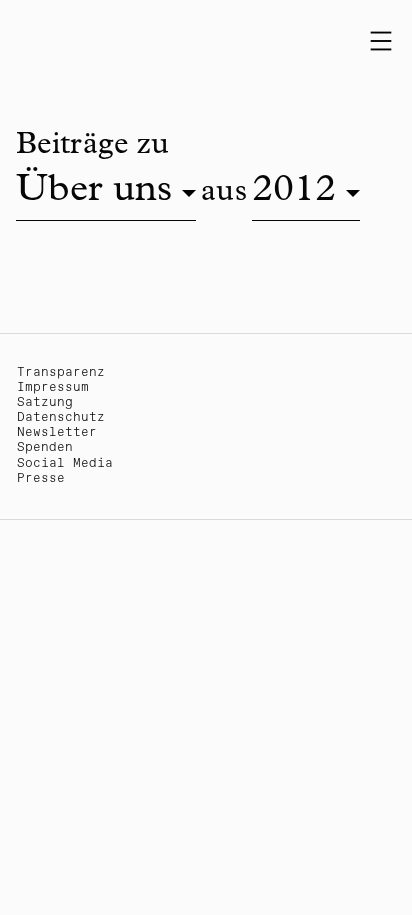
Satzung (45, 402)
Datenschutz (61, 417)
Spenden (45, 447)
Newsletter (57, 432)
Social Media (65, 463)
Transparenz (61, 372)
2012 (294, 192)
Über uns (94, 192)
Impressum (53, 387)
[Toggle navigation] (381, 41)
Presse (41, 478)
